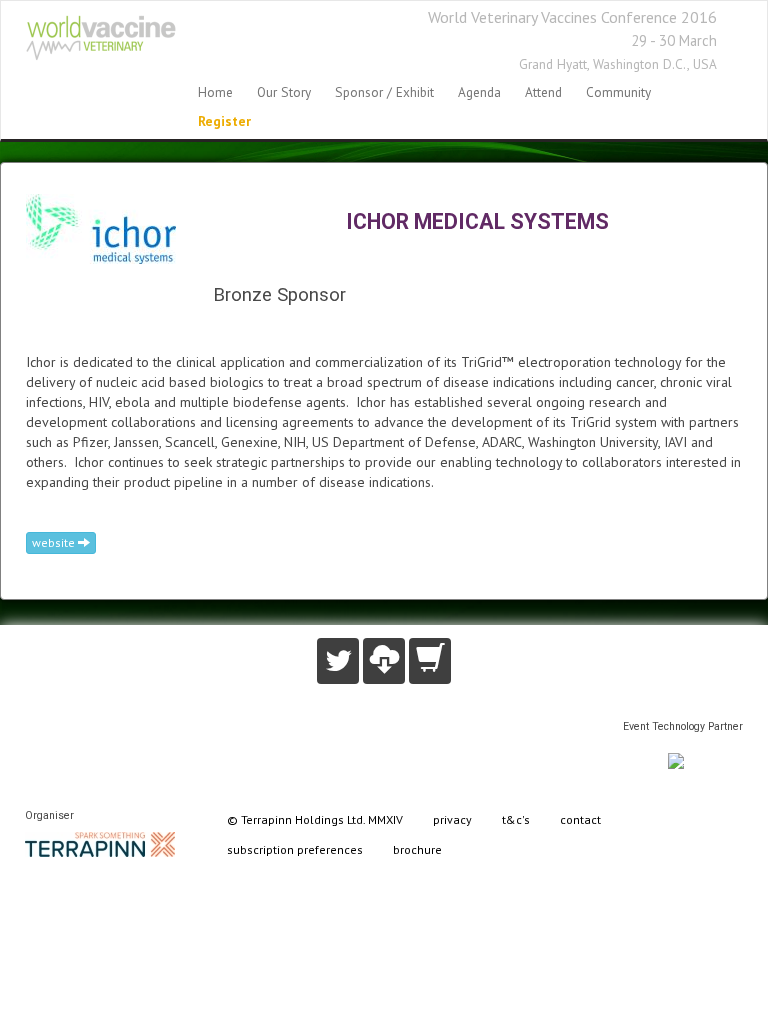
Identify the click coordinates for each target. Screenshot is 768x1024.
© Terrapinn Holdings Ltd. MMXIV (315, 819)
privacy (452, 819)
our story (284, 92)
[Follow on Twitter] (338, 661)
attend (543, 92)
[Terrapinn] (100, 842)
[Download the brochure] (384, 661)
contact (580, 819)
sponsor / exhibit (384, 92)
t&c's (516, 819)
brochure (417, 849)
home (215, 92)
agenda (479, 92)
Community (618, 92)
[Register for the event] (430, 661)
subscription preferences (295, 849)
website (55, 542)
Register (224, 121)
